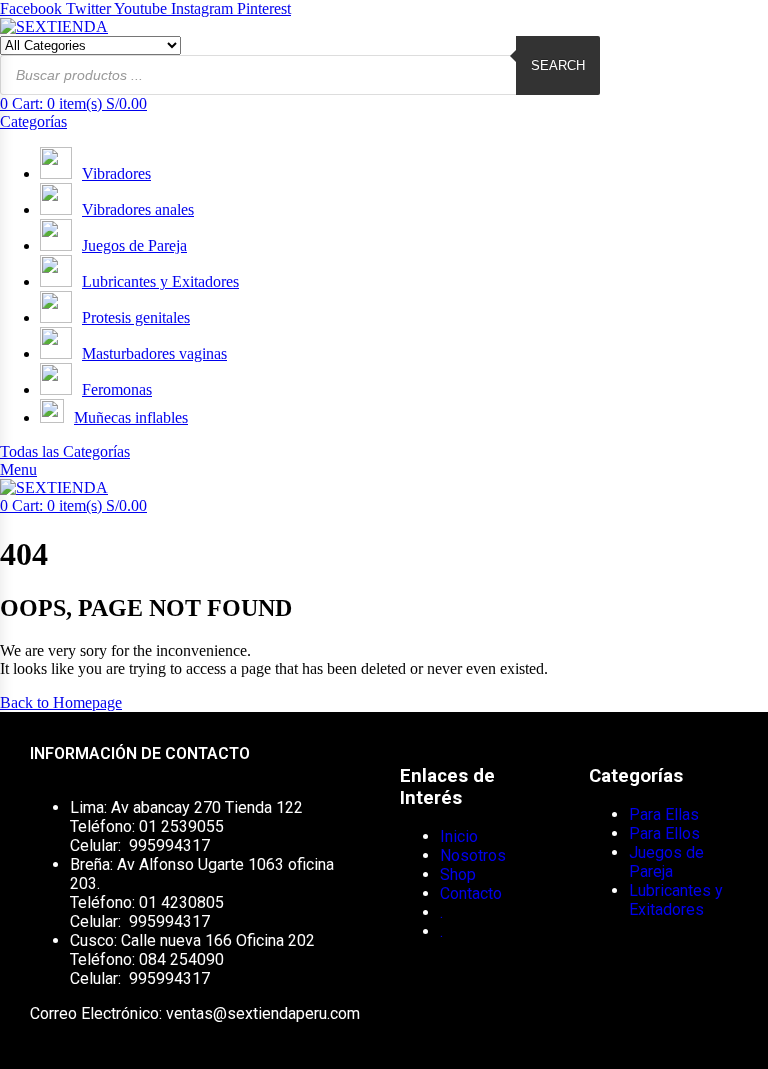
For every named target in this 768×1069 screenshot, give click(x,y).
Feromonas (117, 389)
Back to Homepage (61, 702)
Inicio (459, 836)
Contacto (471, 893)
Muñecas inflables (131, 417)
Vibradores (116, 173)
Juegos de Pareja (134, 245)
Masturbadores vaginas (154, 353)
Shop (458, 874)
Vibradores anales (138, 209)
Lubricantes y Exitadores (160, 281)
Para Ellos (664, 833)
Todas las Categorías (65, 451)
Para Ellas (664, 814)
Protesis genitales (136, 317)
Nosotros (473, 855)
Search (558, 65)
